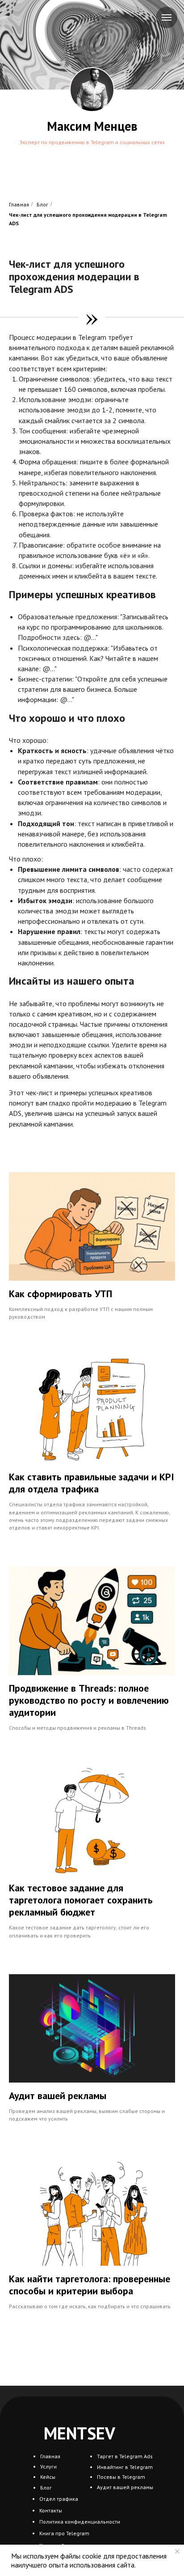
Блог (42, 204)
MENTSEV (79, 2433)
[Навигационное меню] (167, 17)
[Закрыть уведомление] (177, 2551)
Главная (19, 204)
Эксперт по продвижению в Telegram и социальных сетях (92, 142)
